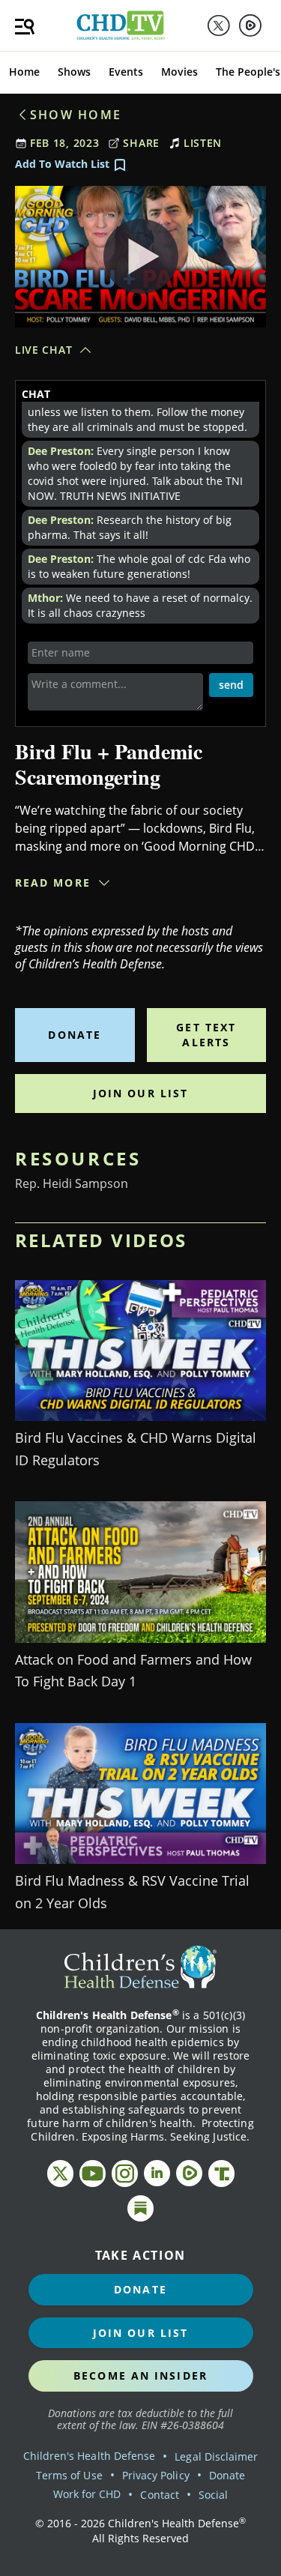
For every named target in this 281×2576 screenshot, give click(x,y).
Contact (159, 2495)
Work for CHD (87, 2494)
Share (141, 143)
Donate (75, 1035)
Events (126, 72)
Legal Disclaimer (216, 2456)
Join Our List (140, 1093)
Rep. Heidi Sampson (72, 1183)
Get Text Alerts (206, 1035)
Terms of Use (69, 2475)
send (231, 685)
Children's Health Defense (90, 2456)
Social (213, 2495)
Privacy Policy (156, 2475)
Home (24, 72)
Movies (179, 72)
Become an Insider (140, 2376)
